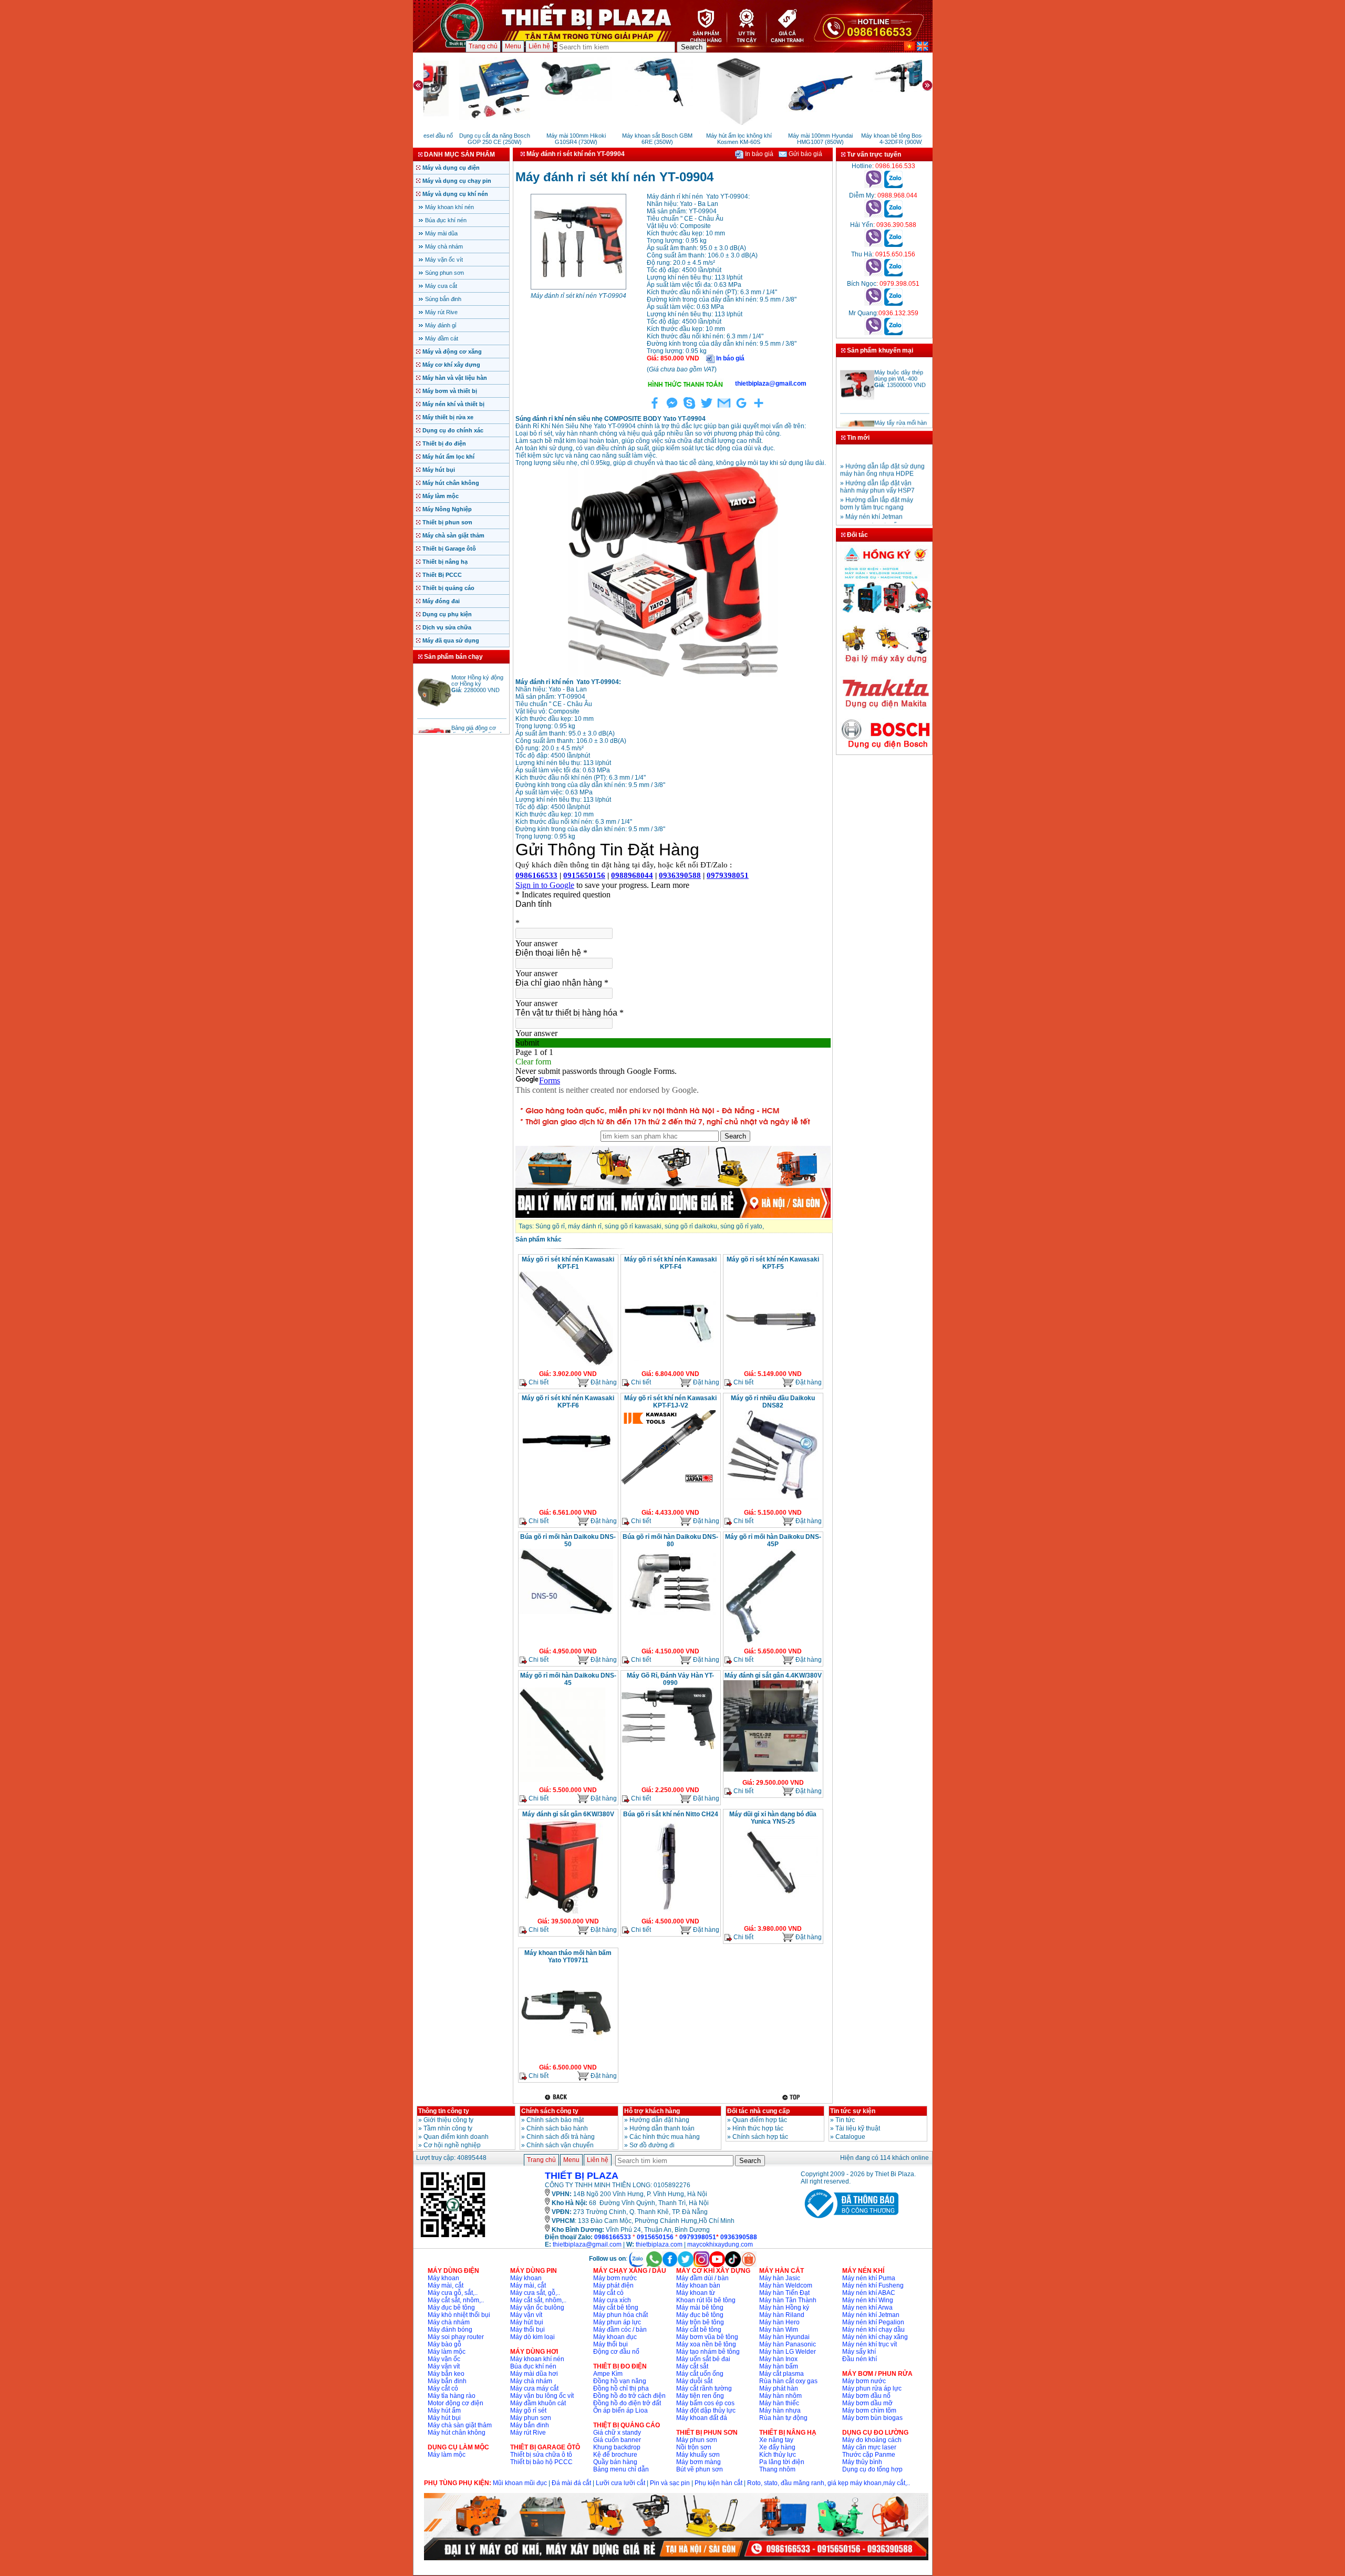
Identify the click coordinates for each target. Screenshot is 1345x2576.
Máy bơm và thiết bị (450, 391)
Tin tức (845, 2120)
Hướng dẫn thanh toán (662, 2128)
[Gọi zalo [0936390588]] (893, 245)
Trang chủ (483, 46)
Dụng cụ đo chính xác (453, 430)
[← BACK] (557, 2097)
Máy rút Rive (441, 312)
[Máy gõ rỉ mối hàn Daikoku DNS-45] (562, 1781)
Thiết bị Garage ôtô (449, 549)
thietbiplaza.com (659, 2244)
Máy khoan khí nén (449, 207)
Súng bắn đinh (443, 299)
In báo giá (758, 154)
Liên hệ (539, 46)
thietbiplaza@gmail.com (587, 2244)
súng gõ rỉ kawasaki (633, 1226)
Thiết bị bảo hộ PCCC (541, 2462)
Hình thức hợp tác (758, 2128)
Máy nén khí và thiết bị (453, 404)
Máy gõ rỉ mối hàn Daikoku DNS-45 (568, 1679)
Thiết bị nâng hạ (445, 562)
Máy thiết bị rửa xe (448, 417)
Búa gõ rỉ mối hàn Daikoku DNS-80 (670, 1540)
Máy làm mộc (441, 496)
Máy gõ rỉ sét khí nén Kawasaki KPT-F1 (568, 1263)
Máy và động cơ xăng (452, 351)
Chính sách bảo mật (555, 2120)
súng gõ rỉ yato (741, 1226)
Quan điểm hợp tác (760, 2120)
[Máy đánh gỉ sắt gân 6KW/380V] (561, 1912)
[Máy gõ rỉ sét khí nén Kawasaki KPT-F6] (566, 1475)
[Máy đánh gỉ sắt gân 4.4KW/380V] (771, 1771)
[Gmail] (724, 409)
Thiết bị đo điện (444, 443)
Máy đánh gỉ (441, 325)
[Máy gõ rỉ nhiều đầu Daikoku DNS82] (771, 1499)
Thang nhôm (777, 2469)
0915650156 (655, 2237)
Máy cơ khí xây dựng (451, 365)
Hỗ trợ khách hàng (652, 2111)
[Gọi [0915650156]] (873, 274)
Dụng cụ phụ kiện (447, 614)
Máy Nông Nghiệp (447, 509)
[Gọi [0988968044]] (873, 215)
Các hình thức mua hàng (665, 2137)
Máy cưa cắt (441, 286)
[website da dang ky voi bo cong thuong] (850, 2220)
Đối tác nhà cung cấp (758, 2111)
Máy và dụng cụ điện (451, 168)
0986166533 (613, 2237)
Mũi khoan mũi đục (520, 2483)
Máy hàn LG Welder (788, 2352)
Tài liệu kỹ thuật (858, 2128)
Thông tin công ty (444, 2111)
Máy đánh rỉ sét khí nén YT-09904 (578, 296)
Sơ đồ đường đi (652, 2145)
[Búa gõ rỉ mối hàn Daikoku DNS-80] (668, 1613)
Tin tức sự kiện (853, 2111)
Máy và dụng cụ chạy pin (457, 181)
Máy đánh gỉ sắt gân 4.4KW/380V (773, 1675)
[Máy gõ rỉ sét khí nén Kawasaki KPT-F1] (566, 1365)
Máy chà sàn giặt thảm (453, 535)
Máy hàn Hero (779, 2322)
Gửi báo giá (805, 154)
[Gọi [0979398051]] (873, 304)
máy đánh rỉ (585, 1226)
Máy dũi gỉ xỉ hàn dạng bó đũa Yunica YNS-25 (773, 1818)
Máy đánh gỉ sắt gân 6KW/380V (568, 1814)
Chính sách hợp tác (760, 2137)
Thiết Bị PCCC (442, 575)
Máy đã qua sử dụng (451, 640)
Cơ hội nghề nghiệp (452, 2145)
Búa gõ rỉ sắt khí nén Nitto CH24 (671, 1814)
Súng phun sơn (444, 273)
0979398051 (698, 2237)
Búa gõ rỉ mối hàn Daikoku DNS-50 (568, 1540)
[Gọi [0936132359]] (873, 333)
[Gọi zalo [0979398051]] (893, 304)
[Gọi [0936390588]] (873, 245)
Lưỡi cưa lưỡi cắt (620, 2483)
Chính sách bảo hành (557, 2128)
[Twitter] (707, 409)
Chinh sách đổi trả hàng (561, 2137)
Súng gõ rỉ (550, 1226)
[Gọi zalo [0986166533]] (893, 186)
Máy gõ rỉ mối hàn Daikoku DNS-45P (773, 1540)
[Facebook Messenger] (672, 409)
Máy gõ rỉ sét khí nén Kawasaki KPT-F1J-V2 (670, 1402)
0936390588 (739, 2237)
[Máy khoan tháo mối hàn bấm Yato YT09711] (566, 2058)
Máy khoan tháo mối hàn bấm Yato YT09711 (568, 1957)
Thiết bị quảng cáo (448, 588)
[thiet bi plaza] (453, 2237)
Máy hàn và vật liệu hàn (455, 378)
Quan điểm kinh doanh (456, 2137)
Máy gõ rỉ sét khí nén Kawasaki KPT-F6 (568, 1402)
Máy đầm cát (442, 338)
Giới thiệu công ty (448, 2120)
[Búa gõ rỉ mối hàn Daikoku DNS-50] (566, 1613)
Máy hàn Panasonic (788, 2344)
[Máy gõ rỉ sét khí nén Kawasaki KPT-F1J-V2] (668, 1484)
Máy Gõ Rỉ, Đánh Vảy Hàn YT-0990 (670, 1679)
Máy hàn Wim (779, 2330)
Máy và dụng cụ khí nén (455, 194)
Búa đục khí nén (446, 220)
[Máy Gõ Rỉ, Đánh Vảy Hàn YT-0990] (668, 1748)
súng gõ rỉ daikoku (691, 1226)
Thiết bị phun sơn (447, 522)
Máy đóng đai (441, 601)
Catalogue (850, 2137)
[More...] (759, 409)
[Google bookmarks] (741, 409)
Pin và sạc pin (670, 2483)
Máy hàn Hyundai (784, 2337)
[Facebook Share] (655, 409)
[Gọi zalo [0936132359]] (893, 333)
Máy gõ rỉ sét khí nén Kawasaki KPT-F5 (773, 1263)
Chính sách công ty (550, 2111)
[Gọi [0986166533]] (873, 186)
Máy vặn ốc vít (444, 260)
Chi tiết (538, 1382)
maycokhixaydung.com (720, 2244)
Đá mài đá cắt (571, 2483)
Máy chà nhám (444, 246)
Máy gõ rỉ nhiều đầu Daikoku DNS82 (773, 1402)
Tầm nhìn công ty (448, 2128)
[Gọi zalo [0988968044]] (893, 215)
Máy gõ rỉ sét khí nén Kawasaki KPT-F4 (670, 1263)
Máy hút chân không (451, 483)
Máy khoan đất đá (702, 2418)
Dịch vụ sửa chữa (447, 627)
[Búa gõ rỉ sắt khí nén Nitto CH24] (668, 1912)
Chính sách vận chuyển (560, 2145)
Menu (513, 46)
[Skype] (689, 409)
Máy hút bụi (439, 470)
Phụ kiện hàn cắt (718, 2483)
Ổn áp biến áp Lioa (620, 2411)
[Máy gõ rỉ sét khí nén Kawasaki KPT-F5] (771, 1365)
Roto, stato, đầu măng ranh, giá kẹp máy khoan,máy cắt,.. (829, 2483)
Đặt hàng (603, 1382)
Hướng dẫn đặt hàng (659, 2120)
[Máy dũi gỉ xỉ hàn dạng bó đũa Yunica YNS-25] (771, 1896)
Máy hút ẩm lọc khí (448, 457)
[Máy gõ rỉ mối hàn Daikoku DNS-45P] (760, 1642)
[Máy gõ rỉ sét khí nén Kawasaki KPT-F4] (668, 1360)
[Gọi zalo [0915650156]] (893, 274)
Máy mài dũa (441, 233)
